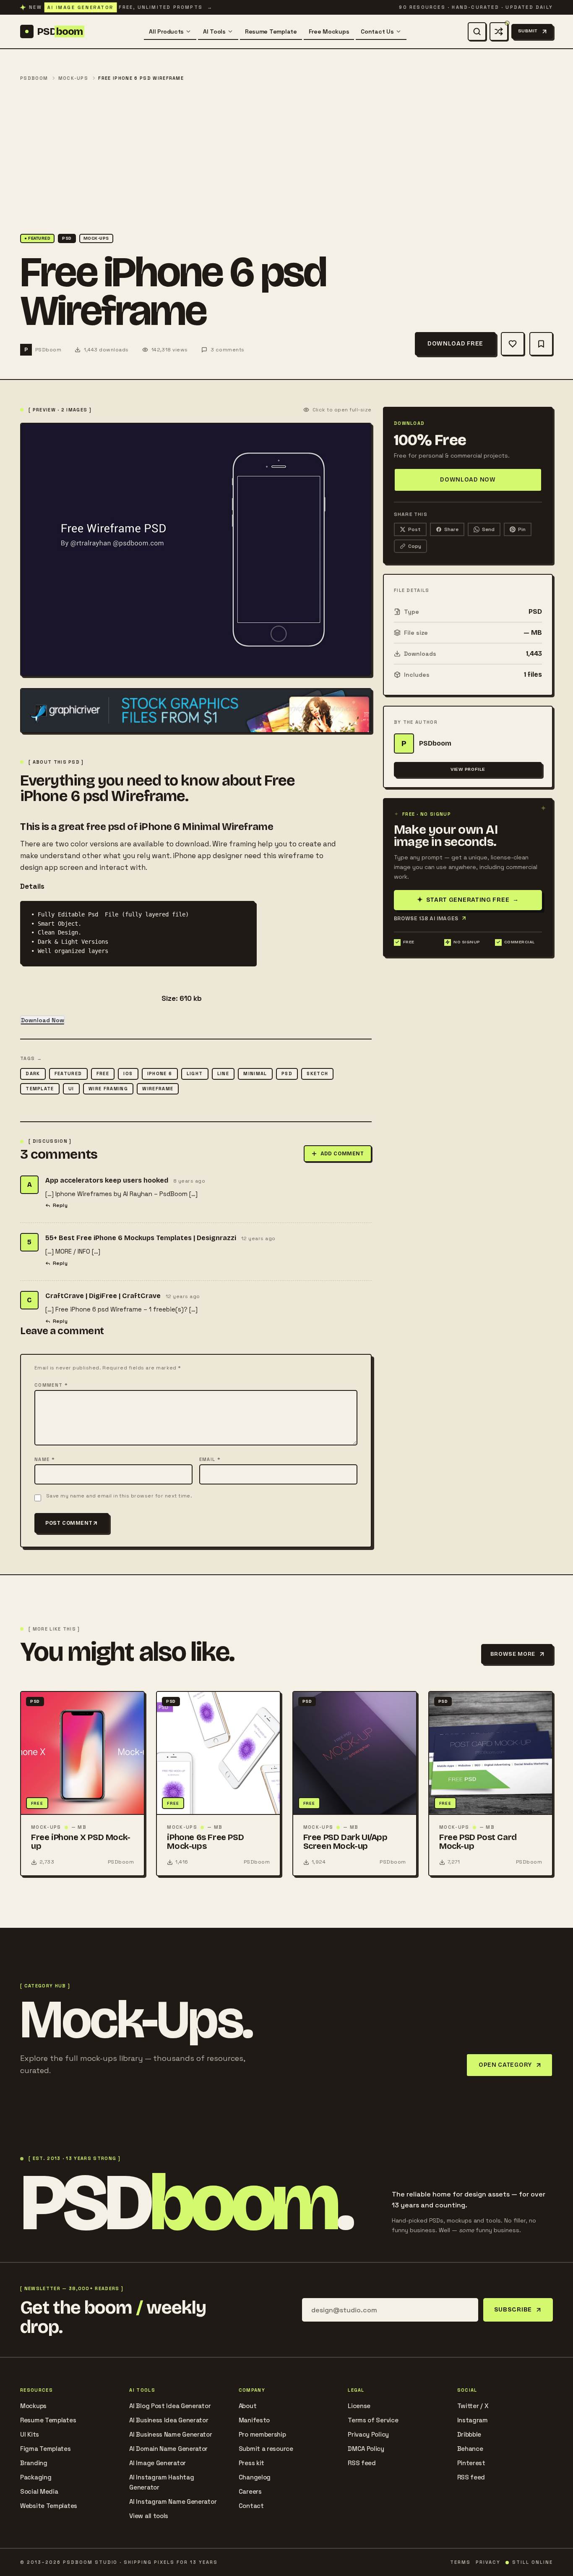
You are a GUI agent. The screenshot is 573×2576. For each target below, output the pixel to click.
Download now (468, 480)
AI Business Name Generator (171, 2434)
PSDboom (34, 78)
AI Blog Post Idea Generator (170, 2406)
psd (287, 1073)
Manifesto (254, 2420)
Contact (251, 2506)
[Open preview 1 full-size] (196, 549)
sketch (317, 1073)
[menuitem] (170, 31)
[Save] (513, 344)
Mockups (33, 2406)
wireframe (158, 1089)
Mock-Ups (73, 78)
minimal (255, 1073)
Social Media (39, 2491)
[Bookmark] (541, 344)
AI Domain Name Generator (168, 2449)
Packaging (36, 2477)
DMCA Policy (366, 2449)
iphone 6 (160, 1073)
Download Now (43, 1020)
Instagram (473, 2420)
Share (451, 529)
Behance (470, 2449)
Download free (455, 344)
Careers (250, 2491)
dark (33, 1073)
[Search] (477, 31)
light (195, 1073)
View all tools (149, 2516)
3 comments (228, 350)
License (359, 2406)
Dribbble (469, 2434)
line (223, 1073)
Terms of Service (373, 2420)
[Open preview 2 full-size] (196, 711)
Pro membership (262, 2434)
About (248, 2406)
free (103, 1073)
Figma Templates (46, 2449)
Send (488, 529)
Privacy (488, 2562)
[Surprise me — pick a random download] (499, 31)
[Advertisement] (286, 158)
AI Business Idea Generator (169, 2420)
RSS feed (362, 2463)
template (40, 1089)
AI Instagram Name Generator (173, 2501)
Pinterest (471, 2463)
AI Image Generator (158, 2463)
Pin (522, 529)
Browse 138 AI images (426, 918)
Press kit (251, 2463)
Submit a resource (266, 2449)
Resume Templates (48, 2420)
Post (414, 529)
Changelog (255, 2477)
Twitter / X (473, 2406)
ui (71, 1089)
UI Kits (30, 2434)
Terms (460, 2562)
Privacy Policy (368, 2434)
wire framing (108, 1089)
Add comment (342, 1154)
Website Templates (49, 2506)
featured (68, 1073)
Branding (34, 2463)
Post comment (69, 1523)
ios (128, 1073)
